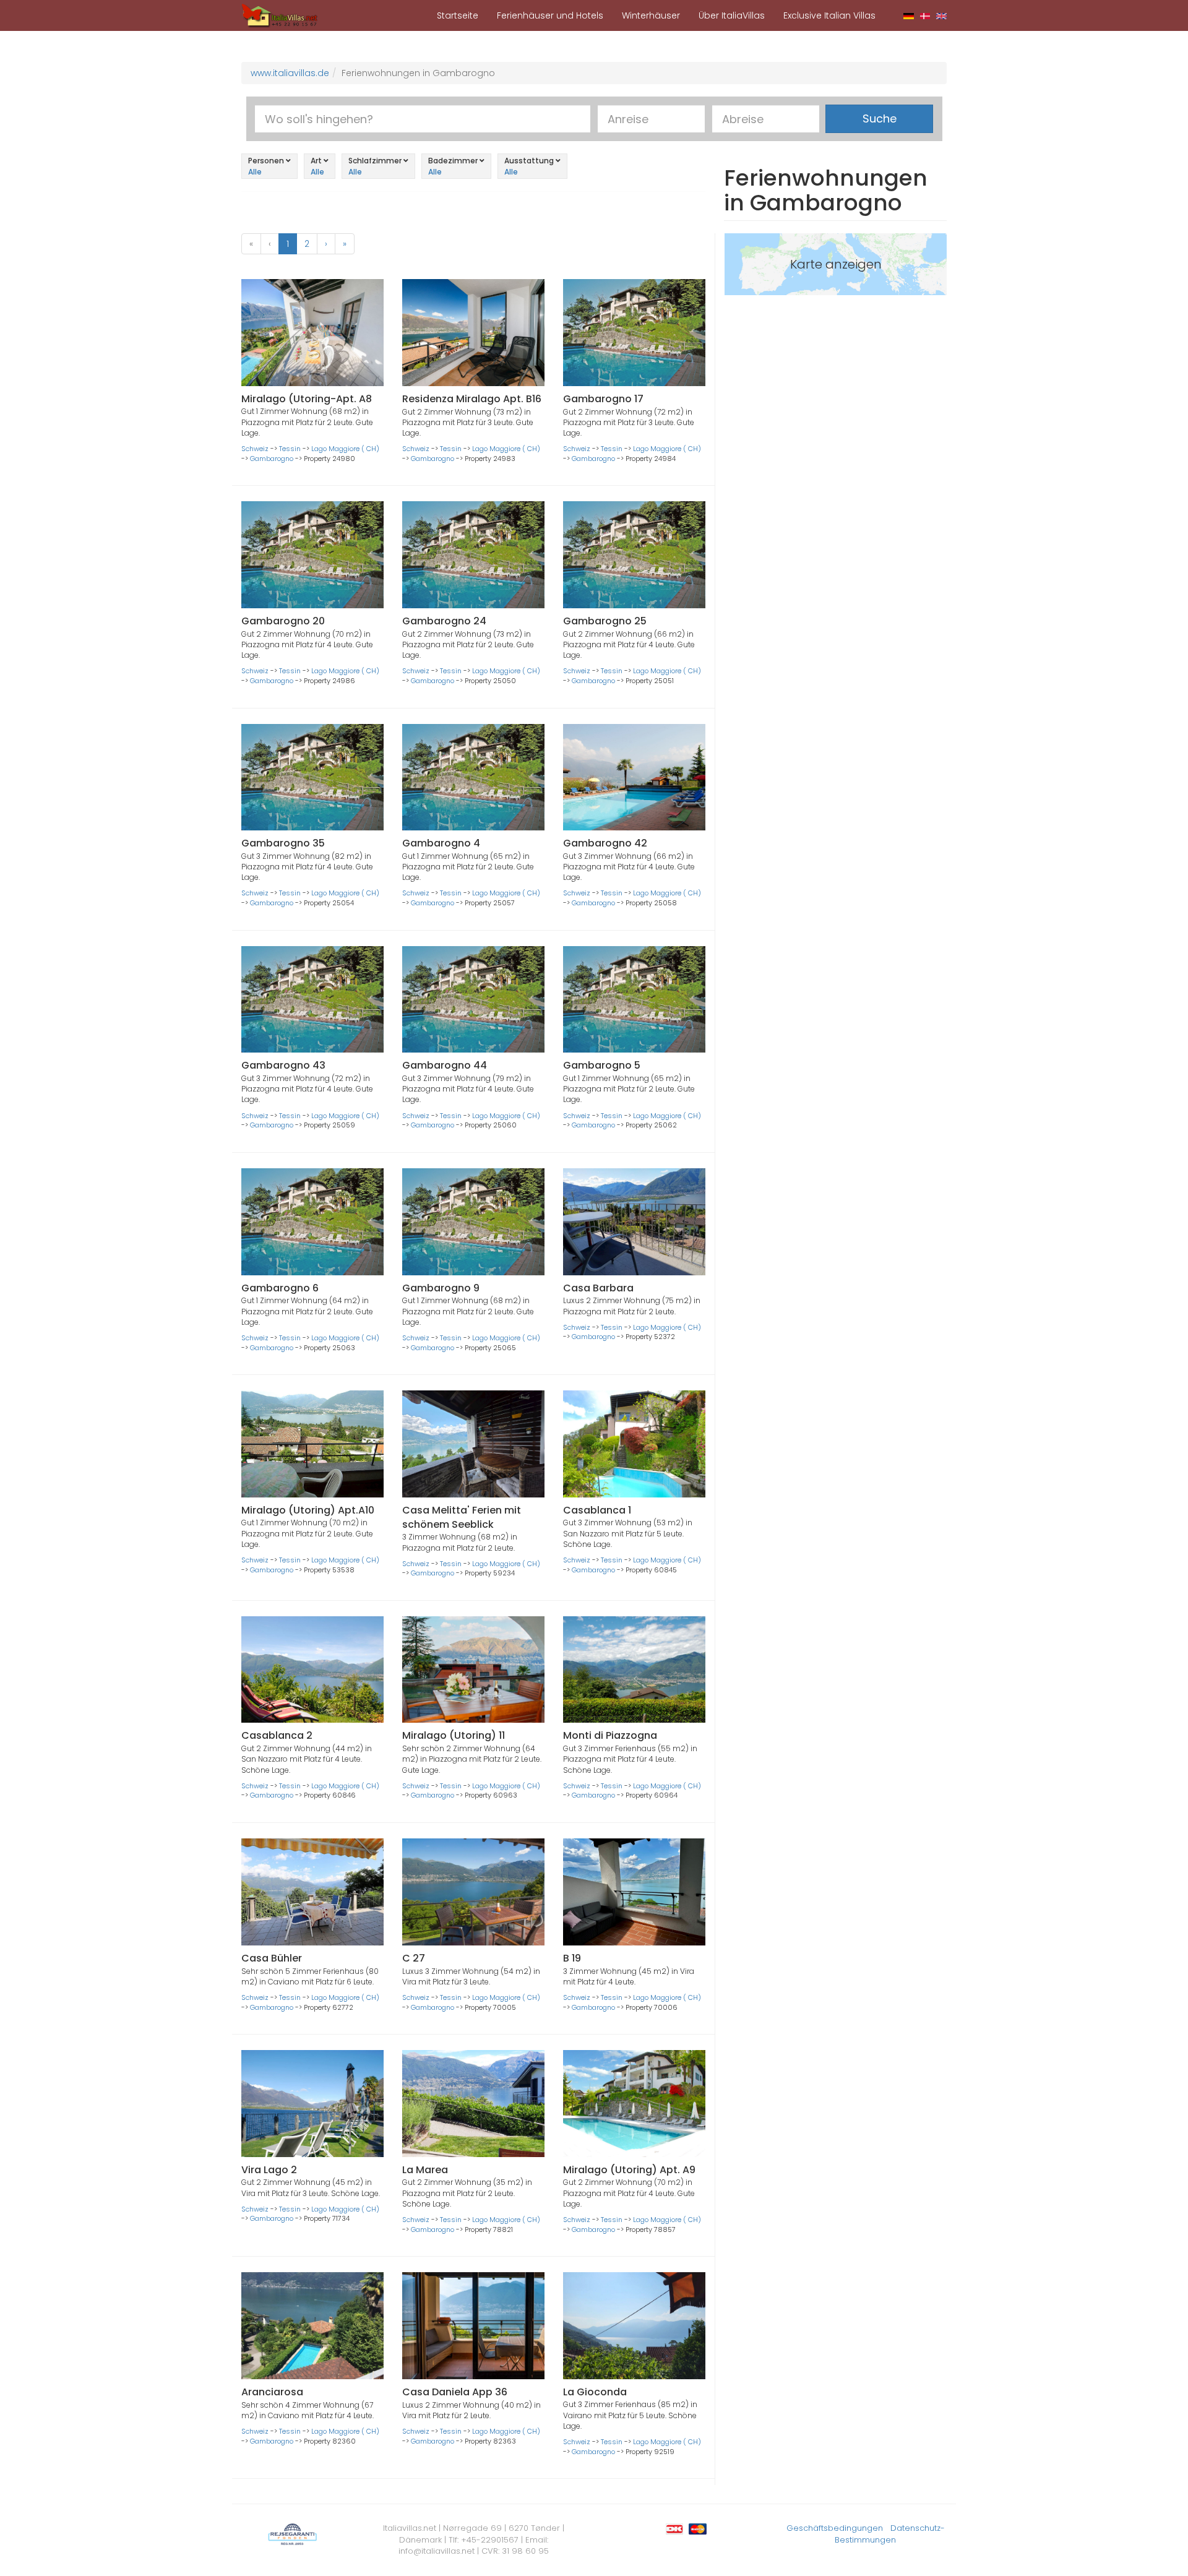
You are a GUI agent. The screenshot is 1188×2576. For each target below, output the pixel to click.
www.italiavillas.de (290, 73)
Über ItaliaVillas (732, 15)
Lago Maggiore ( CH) (345, 449)
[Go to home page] (280, 15)
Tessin (290, 449)
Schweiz (255, 449)
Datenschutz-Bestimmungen (890, 2534)
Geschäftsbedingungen (835, 2528)
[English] (941, 15)
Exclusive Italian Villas (829, 15)
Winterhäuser (651, 15)
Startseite (458, 15)
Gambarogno (272, 459)
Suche (880, 118)
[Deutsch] (909, 15)
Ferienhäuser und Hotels (550, 15)
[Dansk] (925, 15)
